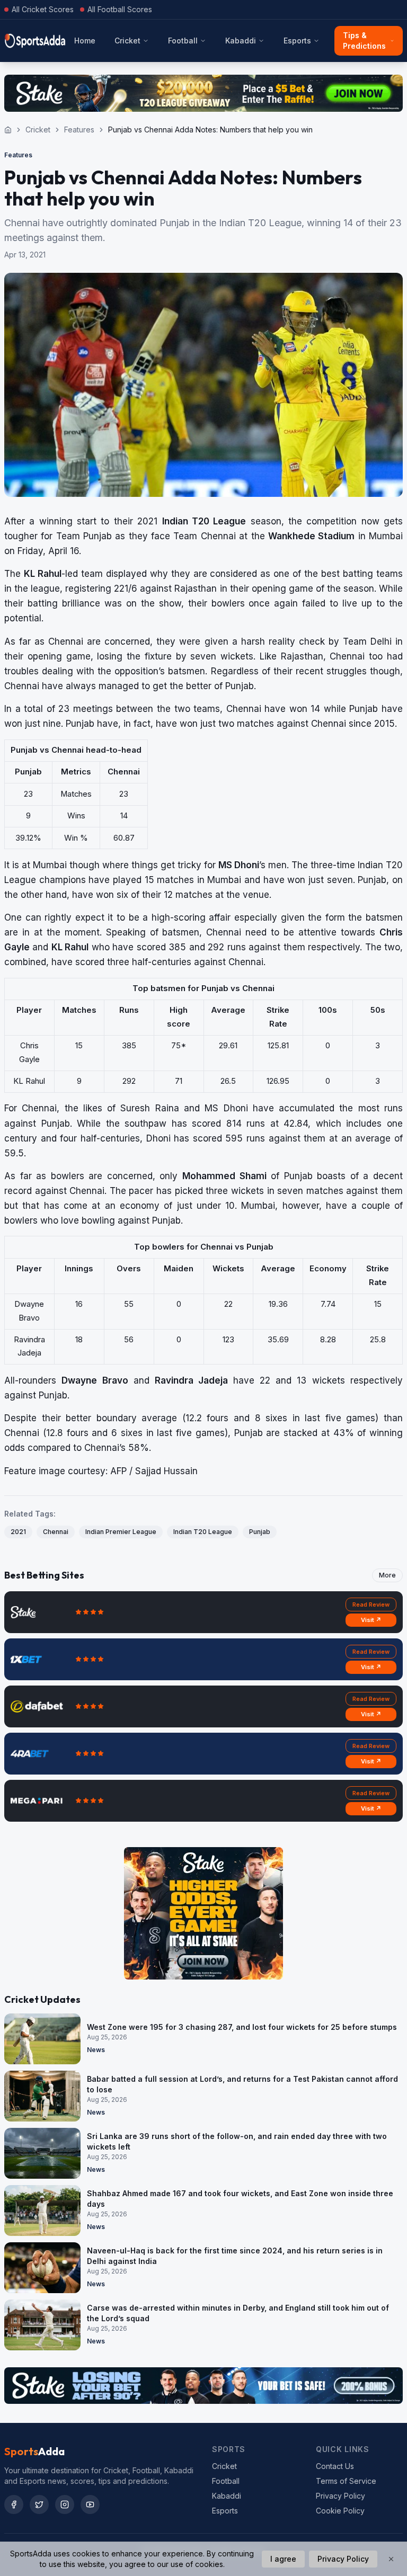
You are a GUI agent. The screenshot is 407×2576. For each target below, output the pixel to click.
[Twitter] (39, 2504)
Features (79, 130)
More (387, 1575)
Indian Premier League (121, 1532)
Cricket (127, 41)
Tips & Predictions (364, 41)
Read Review (371, 1605)
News (96, 2050)
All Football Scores (120, 9)
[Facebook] (14, 2504)
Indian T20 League (203, 1532)
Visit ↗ (371, 1620)
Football (183, 41)
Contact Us (335, 2466)
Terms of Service (346, 2481)
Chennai (56, 1532)
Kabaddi (241, 41)
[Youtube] (90, 2504)
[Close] (391, 2559)
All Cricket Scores (43, 9)
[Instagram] (65, 2504)
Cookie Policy (340, 2511)
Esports (297, 41)
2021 (18, 1532)
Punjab (260, 1532)
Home (85, 41)
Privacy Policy (340, 2496)
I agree (283, 2559)
